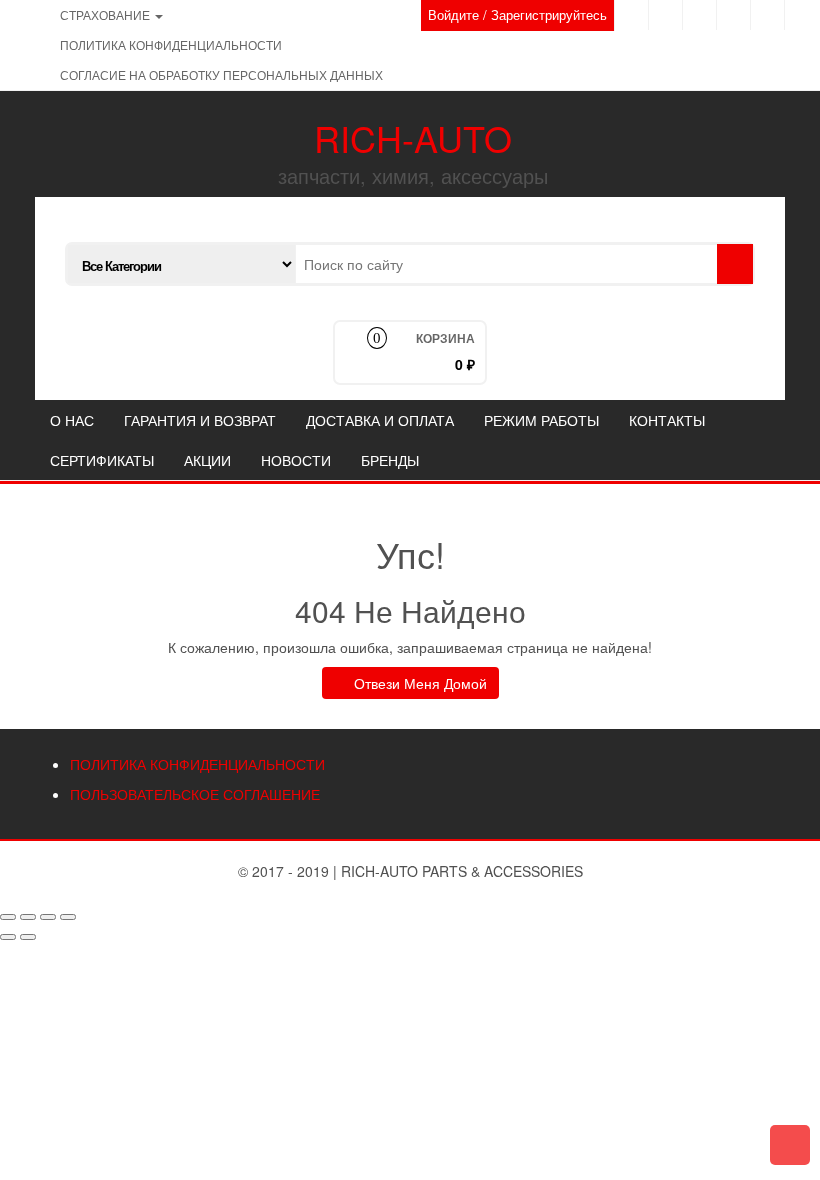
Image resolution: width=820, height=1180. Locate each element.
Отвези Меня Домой (418, 683)
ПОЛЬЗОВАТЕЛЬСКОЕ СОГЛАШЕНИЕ (195, 794)
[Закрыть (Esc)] (8, 917)
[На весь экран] (48, 917)
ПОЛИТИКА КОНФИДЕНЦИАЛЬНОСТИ (171, 44)
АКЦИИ (207, 460)
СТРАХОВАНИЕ (106, 14)
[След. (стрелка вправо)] (28, 937)
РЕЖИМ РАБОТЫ (541, 420)
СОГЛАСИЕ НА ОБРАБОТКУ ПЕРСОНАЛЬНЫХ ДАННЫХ (221, 74)
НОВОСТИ (296, 460)
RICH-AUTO (413, 137)
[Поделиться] (28, 917)
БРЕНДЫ (390, 460)
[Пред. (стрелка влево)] (8, 937)
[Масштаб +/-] (68, 917)
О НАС (72, 420)
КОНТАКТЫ (667, 420)
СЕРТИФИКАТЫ (102, 460)
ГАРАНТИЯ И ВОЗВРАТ (200, 420)
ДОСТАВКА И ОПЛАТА (380, 420)
